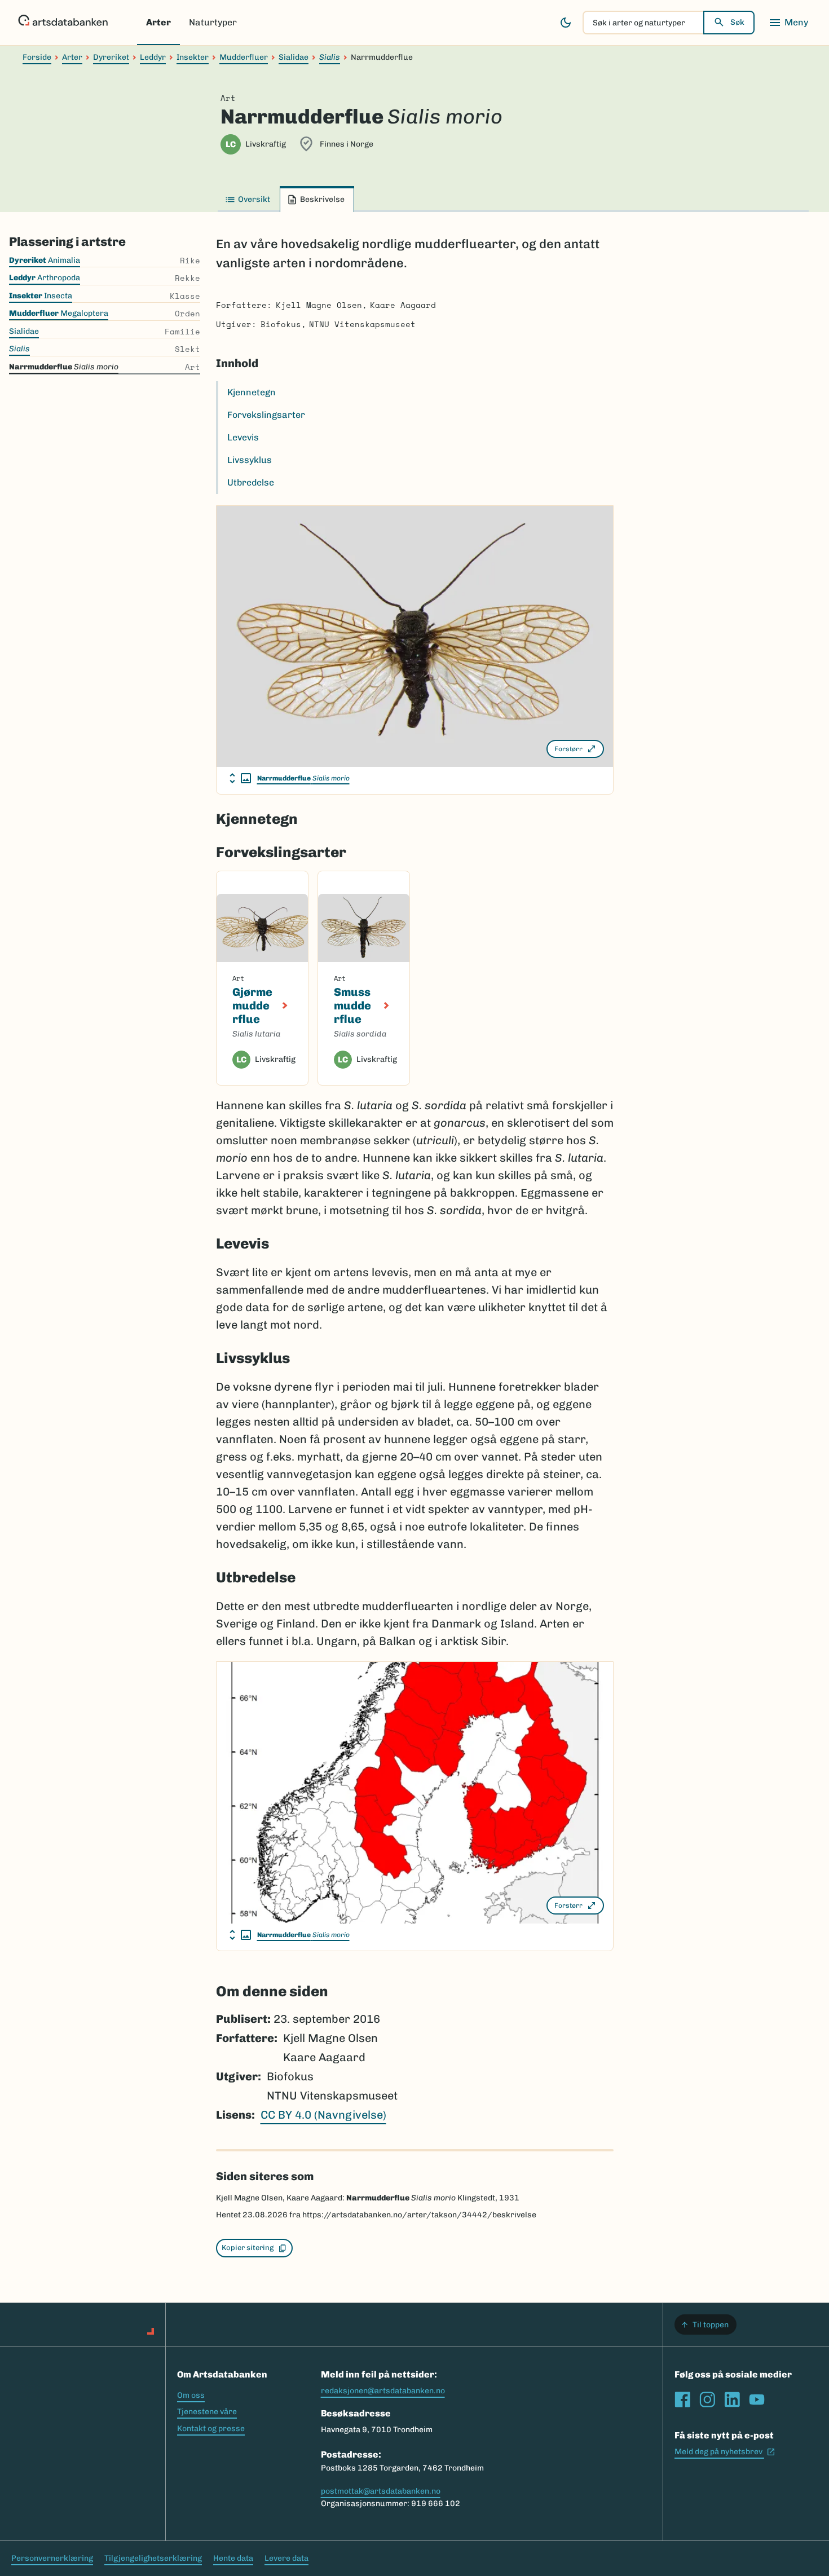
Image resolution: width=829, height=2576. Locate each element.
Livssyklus (250, 460)
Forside (37, 57)
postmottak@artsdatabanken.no (381, 2491)
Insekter (193, 57)
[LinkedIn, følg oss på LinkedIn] (732, 2399)
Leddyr (153, 57)
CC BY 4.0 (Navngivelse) (323, 2115)
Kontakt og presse (211, 2429)
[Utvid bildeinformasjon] (240, 778)
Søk (737, 22)
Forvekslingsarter (266, 415)
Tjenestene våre (207, 2412)
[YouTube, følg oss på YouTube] (757, 2399)
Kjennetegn (252, 392)
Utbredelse (251, 482)
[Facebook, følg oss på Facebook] (682, 2399)
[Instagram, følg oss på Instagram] (707, 2399)
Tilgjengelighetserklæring (153, 2558)
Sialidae (294, 57)
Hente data (233, 2558)
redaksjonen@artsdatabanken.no (383, 2391)
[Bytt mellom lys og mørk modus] (566, 23)
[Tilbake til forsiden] (63, 23)
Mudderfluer (244, 57)
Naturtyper (213, 22)
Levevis (243, 437)
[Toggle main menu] (788, 23)
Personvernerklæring (52, 2558)
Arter (158, 22)
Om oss (191, 2395)
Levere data (286, 2558)
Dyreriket (111, 57)
